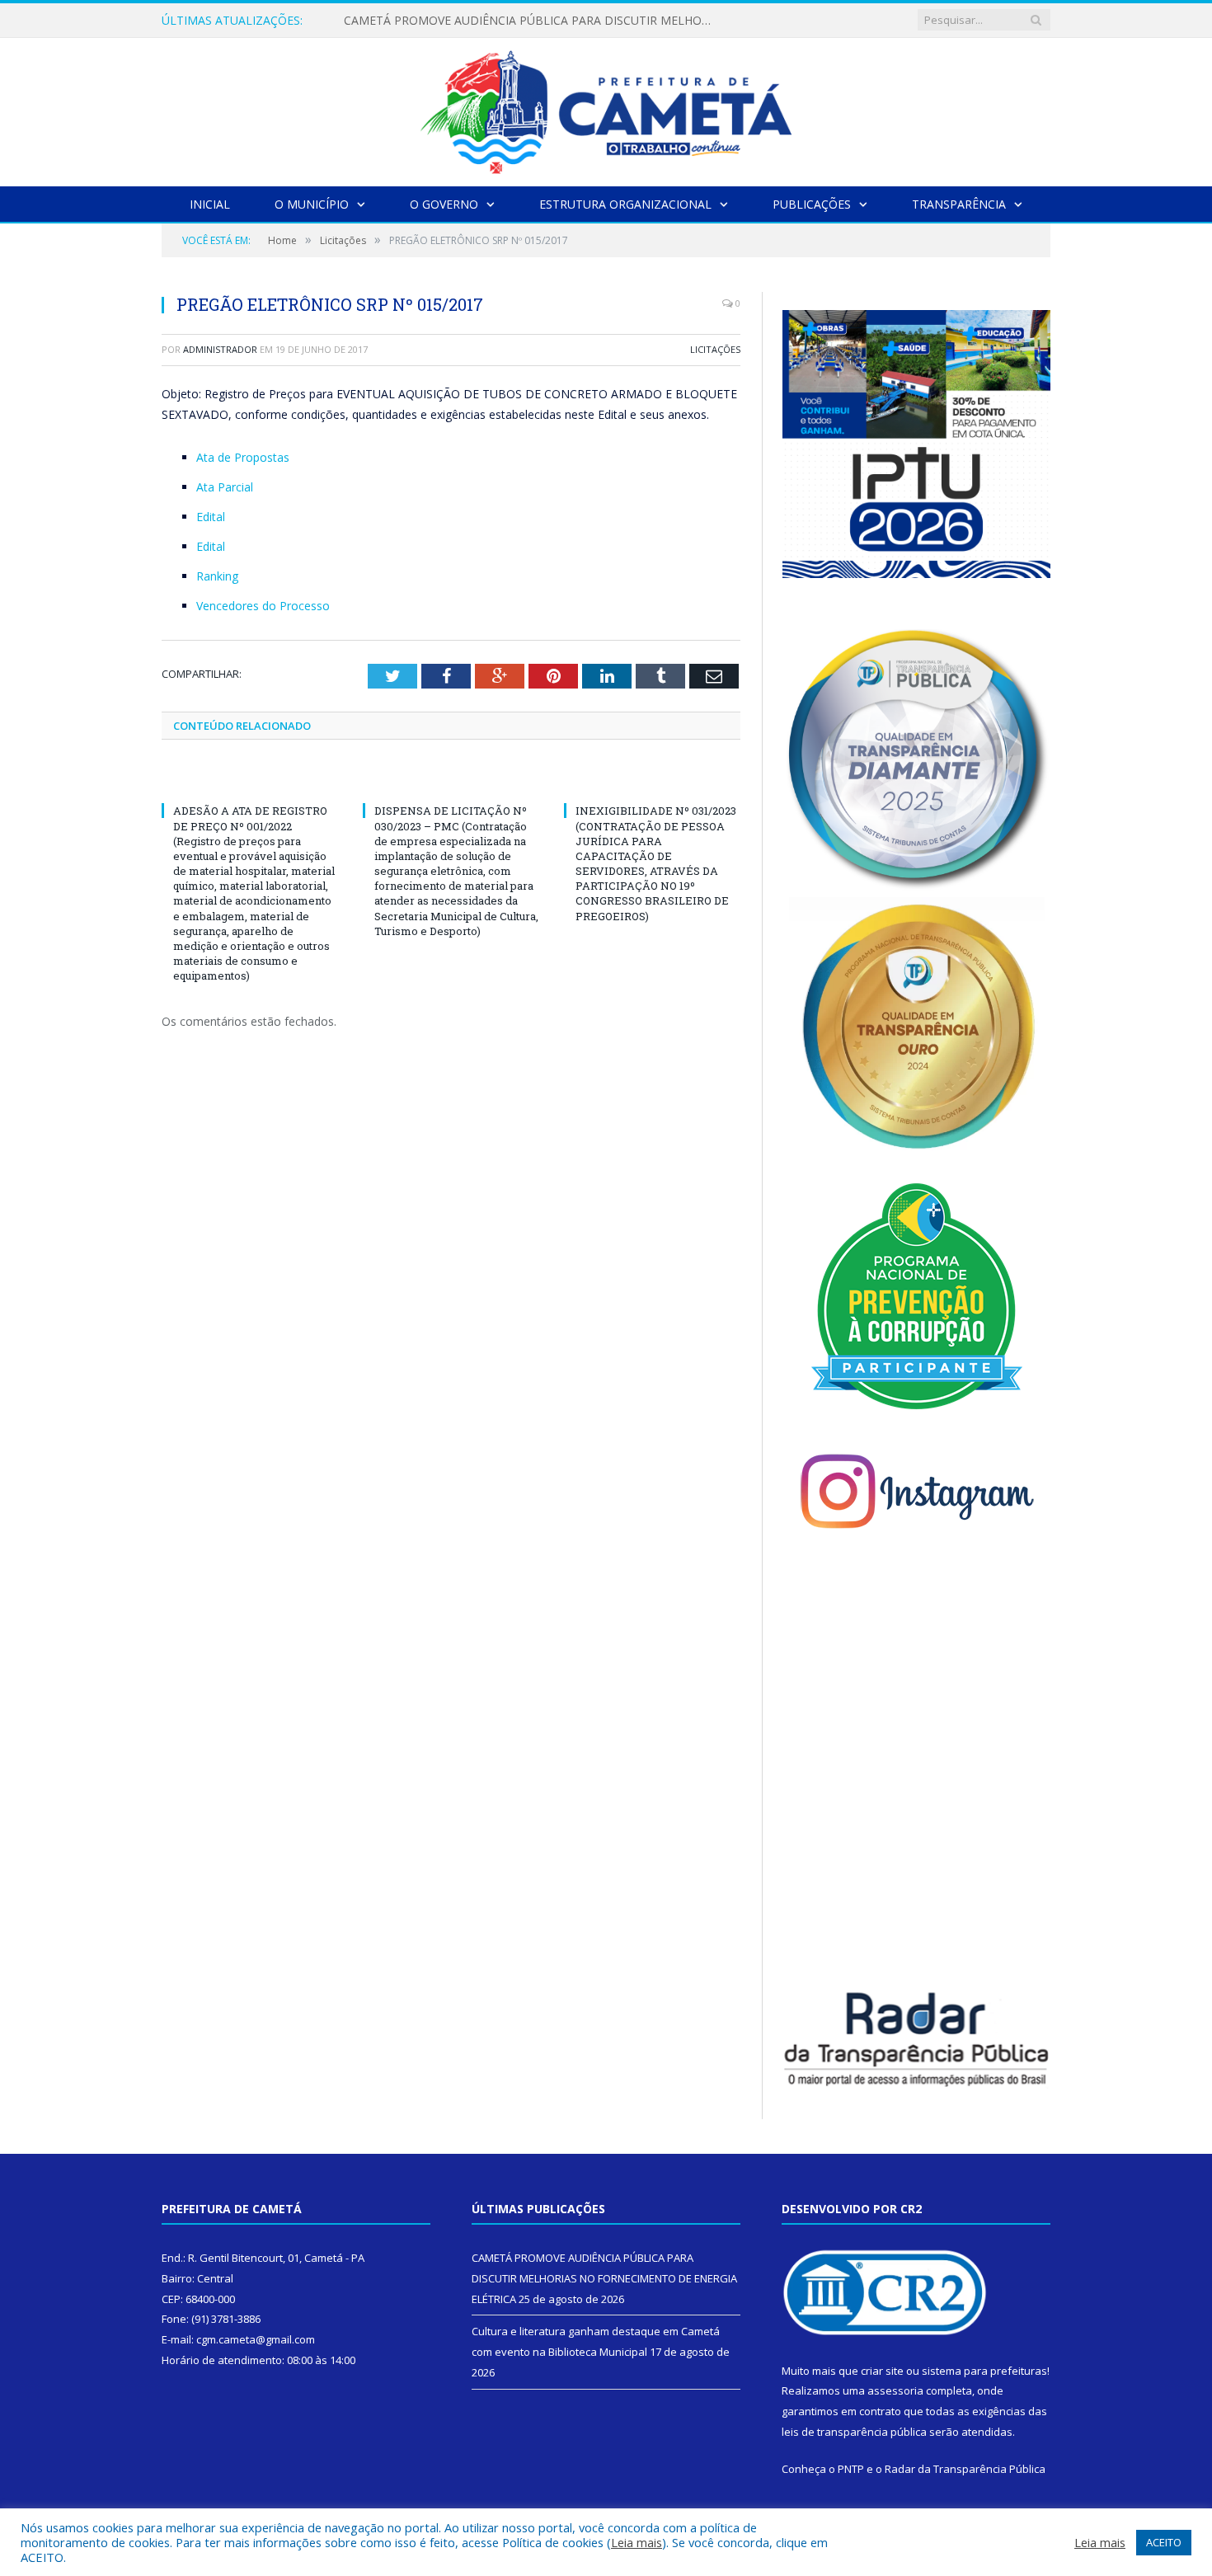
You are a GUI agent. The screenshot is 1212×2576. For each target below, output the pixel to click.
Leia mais (637, 2542)
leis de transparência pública (854, 2432)
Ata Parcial (225, 487)
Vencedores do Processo (263, 606)
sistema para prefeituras (984, 2371)
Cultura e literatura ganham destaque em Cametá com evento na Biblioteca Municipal (533, 21)
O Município (312, 204)
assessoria (895, 2390)
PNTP (851, 2469)
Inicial (210, 204)
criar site (882, 2371)
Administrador (220, 349)
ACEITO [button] (1164, 2542)
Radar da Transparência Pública (965, 2469)
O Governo (444, 204)
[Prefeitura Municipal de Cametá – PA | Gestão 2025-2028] (606, 108)
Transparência (959, 204)
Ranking (217, 576)
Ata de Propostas (243, 457)
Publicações (812, 204)
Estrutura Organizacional (625, 204)
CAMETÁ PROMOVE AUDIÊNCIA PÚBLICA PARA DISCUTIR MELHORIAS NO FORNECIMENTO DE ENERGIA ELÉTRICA (604, 2278)
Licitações (715, 349)
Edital (211, 517)
